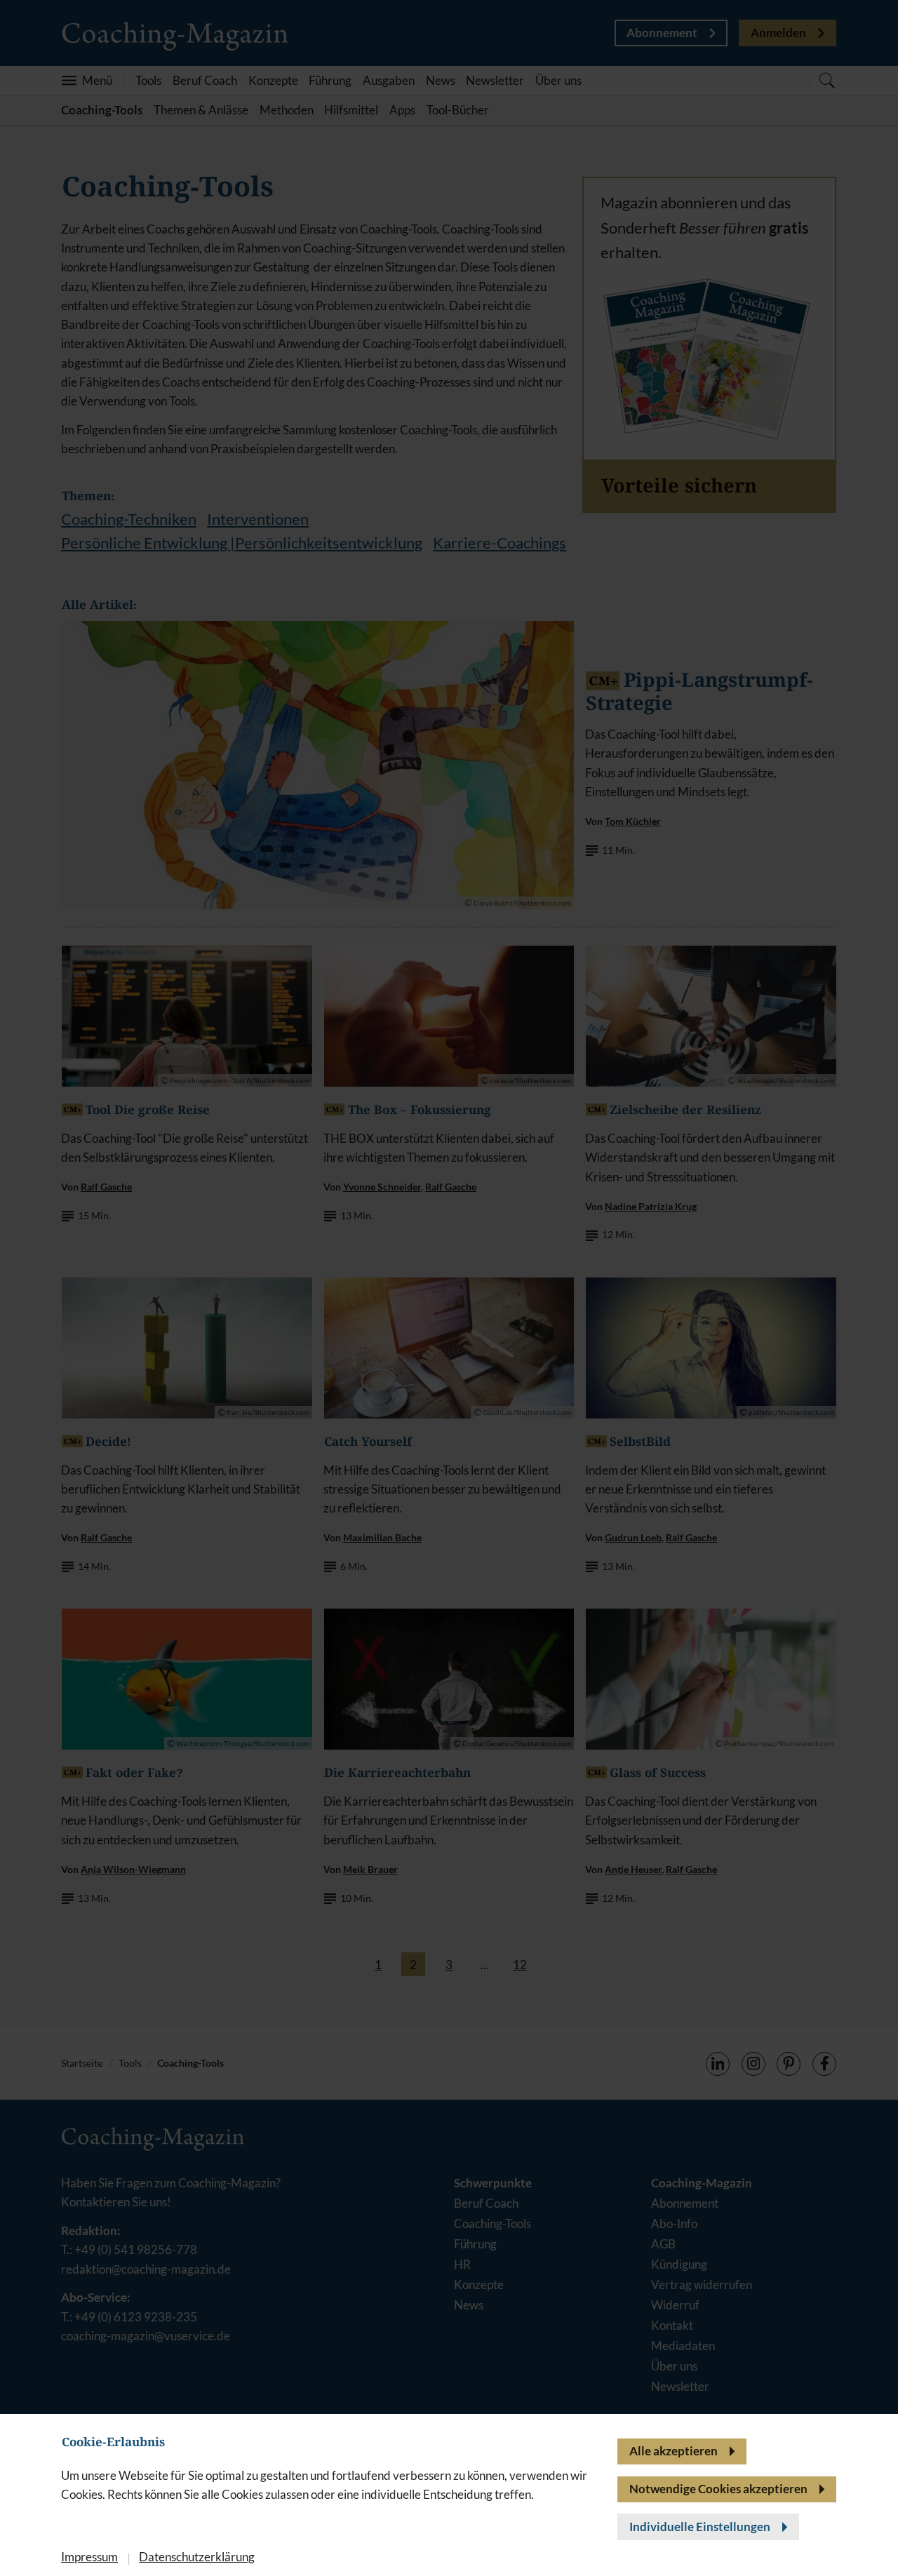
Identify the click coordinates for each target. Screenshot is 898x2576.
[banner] (449, 1288)
